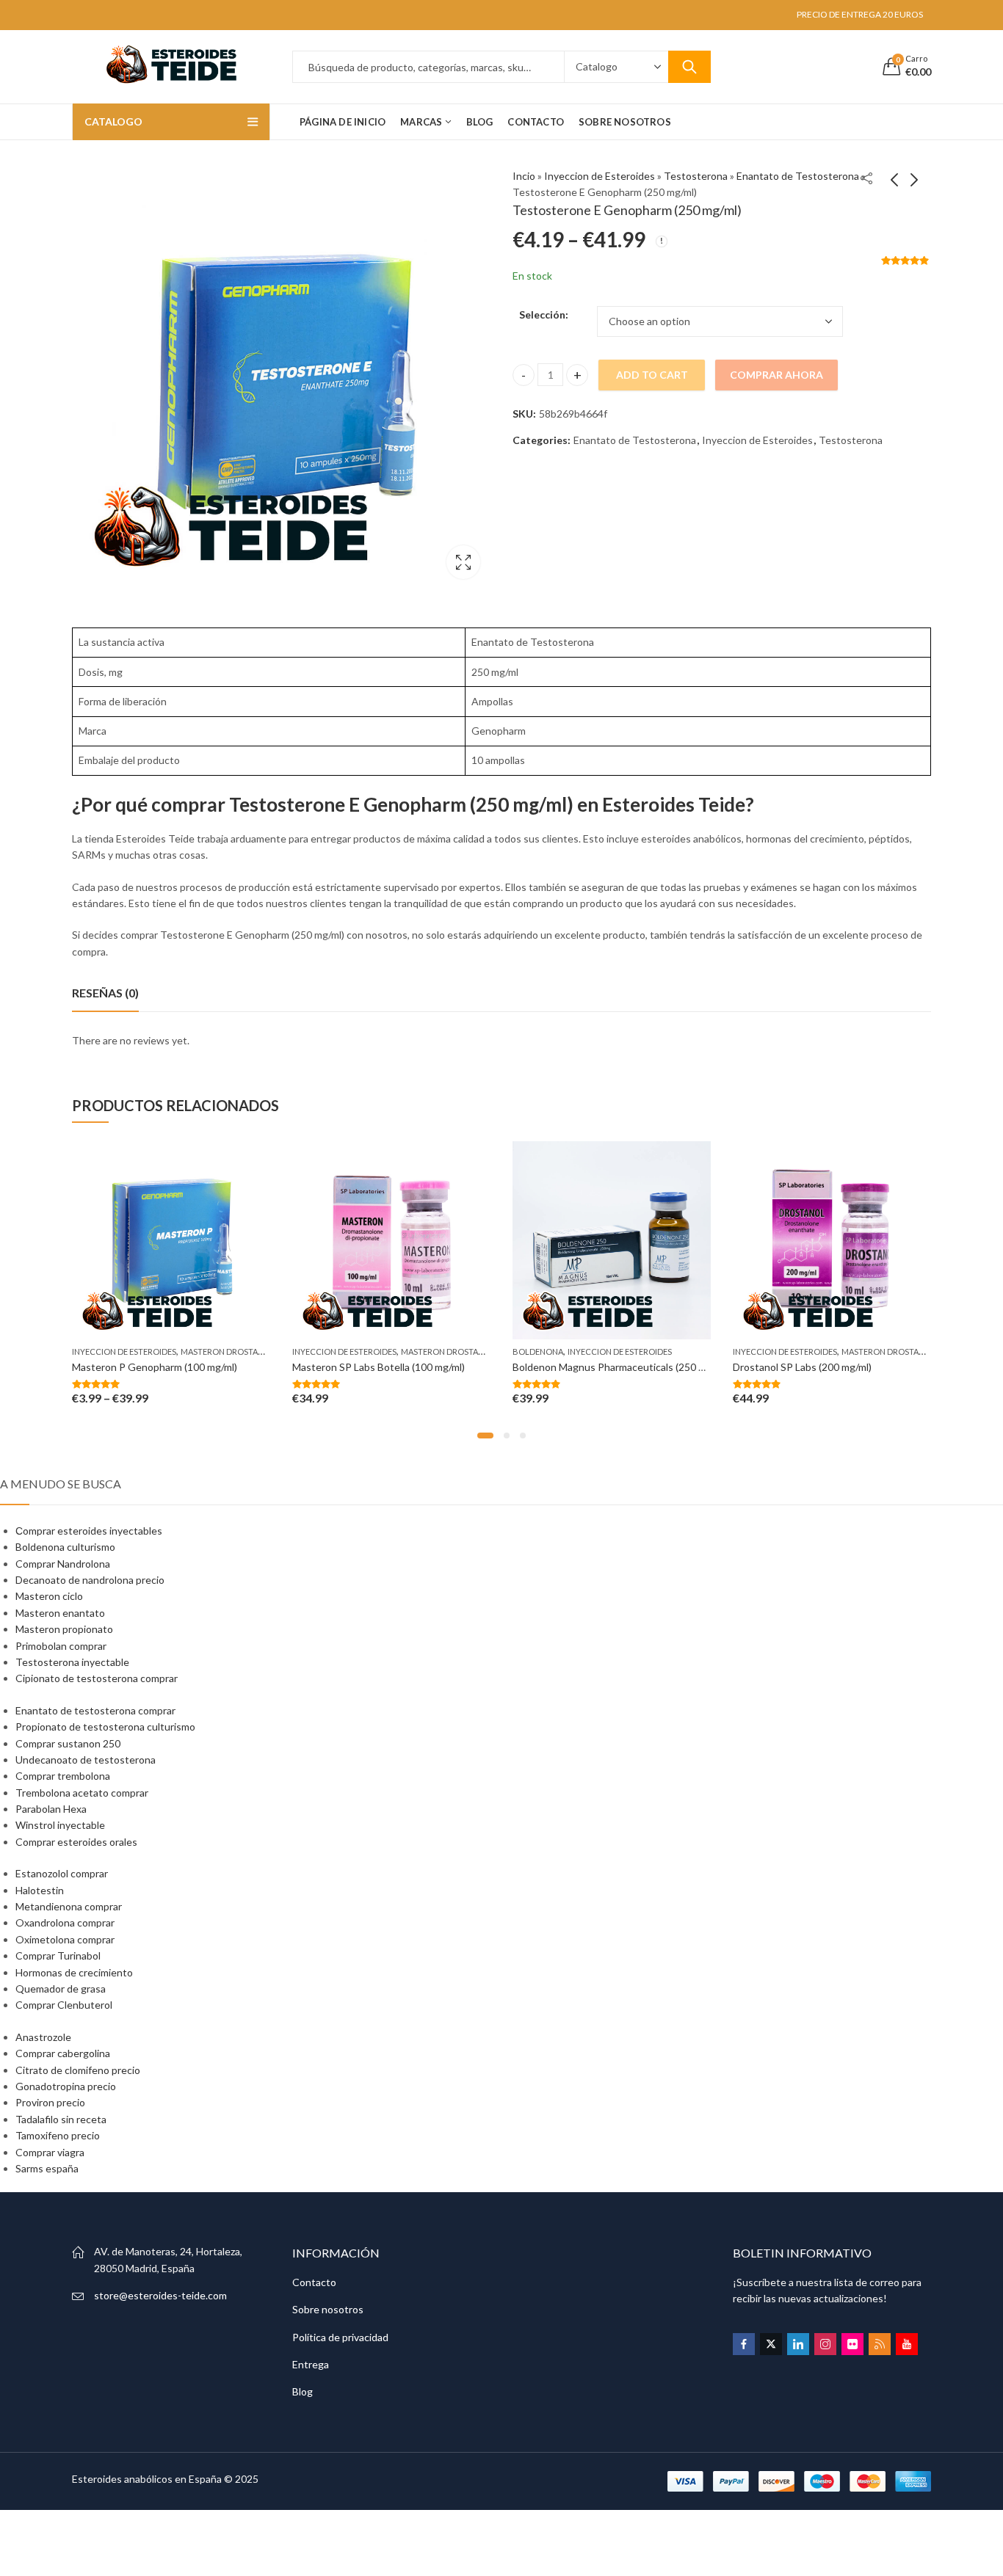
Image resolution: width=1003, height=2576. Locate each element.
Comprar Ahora (776, 375)
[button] (485, 1436)
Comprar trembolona (63, 1776)
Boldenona (538, 1351)
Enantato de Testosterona (798, 176)
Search (689, 67)
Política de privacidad (340, 2337)
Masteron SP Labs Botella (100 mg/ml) (379, 1367)
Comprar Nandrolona (63, 1564)
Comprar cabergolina (63, 2053)
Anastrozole (43, 2037)
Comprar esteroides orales (76, 1842)
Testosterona (696, 176)
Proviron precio (50, 2102)
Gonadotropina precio (66, 2086)
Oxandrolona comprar (65, 1922)
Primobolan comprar (61, 1646)
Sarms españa (47, 2168)
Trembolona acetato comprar (82, 1793)
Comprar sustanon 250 (68, 1743)
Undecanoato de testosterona (86, 1760)
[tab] (105, 993)
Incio (524, 176)
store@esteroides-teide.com (160, 2295)
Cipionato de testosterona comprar (97, 1678)
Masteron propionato (64, 1629)
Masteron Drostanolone (236, 1351)
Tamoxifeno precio (58, 2135)
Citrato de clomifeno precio (78, 2070)
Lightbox (463, 562)
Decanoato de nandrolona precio (90, 1580)
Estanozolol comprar (62, 1873)
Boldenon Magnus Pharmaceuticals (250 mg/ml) (620, 1367)
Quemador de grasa (61, 1989)
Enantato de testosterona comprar (95, 1710)
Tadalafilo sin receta (61, 2119)
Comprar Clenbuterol (64, 2005)
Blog (303, 2391)
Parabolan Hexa (51, 1809)
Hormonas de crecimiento (74, 1972)
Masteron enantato (60, 1613)
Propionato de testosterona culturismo (105, 1727)
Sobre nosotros (328, 2309)
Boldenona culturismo (65, 1547)
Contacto (314, 2282)
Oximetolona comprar (65, 1939)
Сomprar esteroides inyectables (89, 1531)
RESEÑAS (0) (105, 993)
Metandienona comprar (69, 1906)
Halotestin (40, 1890)
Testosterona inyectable (72, 1662)
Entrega (311, 2364)
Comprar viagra (50, 2152)
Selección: (544, 314)
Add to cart (652, 375)
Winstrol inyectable (60, 1825)
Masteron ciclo (49, 1596)
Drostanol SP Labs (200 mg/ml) (802, 1367)
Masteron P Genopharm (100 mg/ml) (155, 1367)
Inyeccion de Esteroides (600, 176)
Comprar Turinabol (58, 1955)
